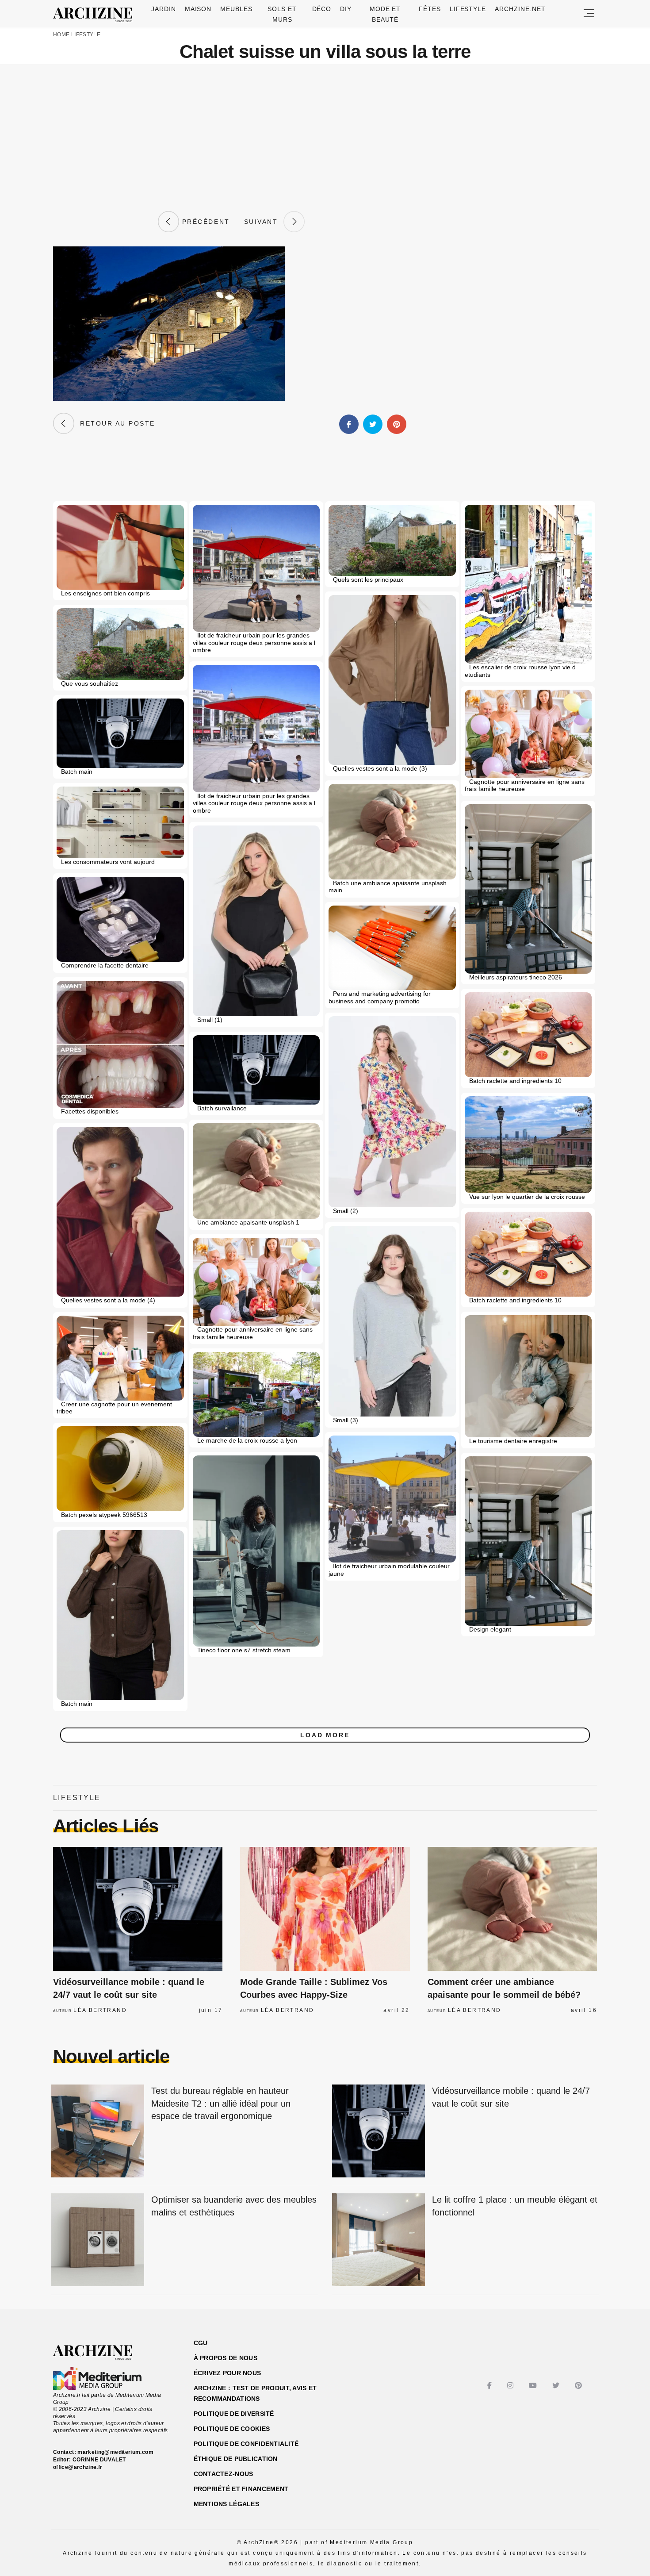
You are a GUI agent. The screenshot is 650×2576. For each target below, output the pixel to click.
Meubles (236, 9)
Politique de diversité (234, 2414)
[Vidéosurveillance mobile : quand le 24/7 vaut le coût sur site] (138, 1909)
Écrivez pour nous (227, 2373)
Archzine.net (520, 9)
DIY (346, 9)
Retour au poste (115, 423)
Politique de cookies (232, 2429)
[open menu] (589, 14)
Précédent (204, 222)
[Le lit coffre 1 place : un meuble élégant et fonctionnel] (379, 2240)
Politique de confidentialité (246, 2444)
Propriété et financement (241, 2489)
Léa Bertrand (100, 2010)
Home (61, 35)
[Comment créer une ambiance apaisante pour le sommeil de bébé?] (512, 1909)
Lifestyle (468, 9)
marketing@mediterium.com (115, 2452)
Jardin (164, 9)
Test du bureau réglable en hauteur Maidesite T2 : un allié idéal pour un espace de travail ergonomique (221, 2103)
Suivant (264, 222)
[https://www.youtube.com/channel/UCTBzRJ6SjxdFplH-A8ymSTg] (534, 2386)
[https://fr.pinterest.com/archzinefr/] (579, 2386)
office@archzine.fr (78, 2467)
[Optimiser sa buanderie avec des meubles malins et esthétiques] (98, 2240)
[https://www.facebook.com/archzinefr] (491, 2386)
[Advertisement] (325, 138)
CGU (201, 2343)
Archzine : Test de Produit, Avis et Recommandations (255, 2393)
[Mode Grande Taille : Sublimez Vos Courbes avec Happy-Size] (325, 1909)
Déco (322, 9)
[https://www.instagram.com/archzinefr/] (511, 2386)
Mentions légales (226, 2504)
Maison (198, 9)
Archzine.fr (101, 2353)
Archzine (96, 15)
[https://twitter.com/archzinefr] (557, 2386)
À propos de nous (226, 2358)
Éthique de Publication (236, 2459)
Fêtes (430, 9)
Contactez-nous (224, 2474)
